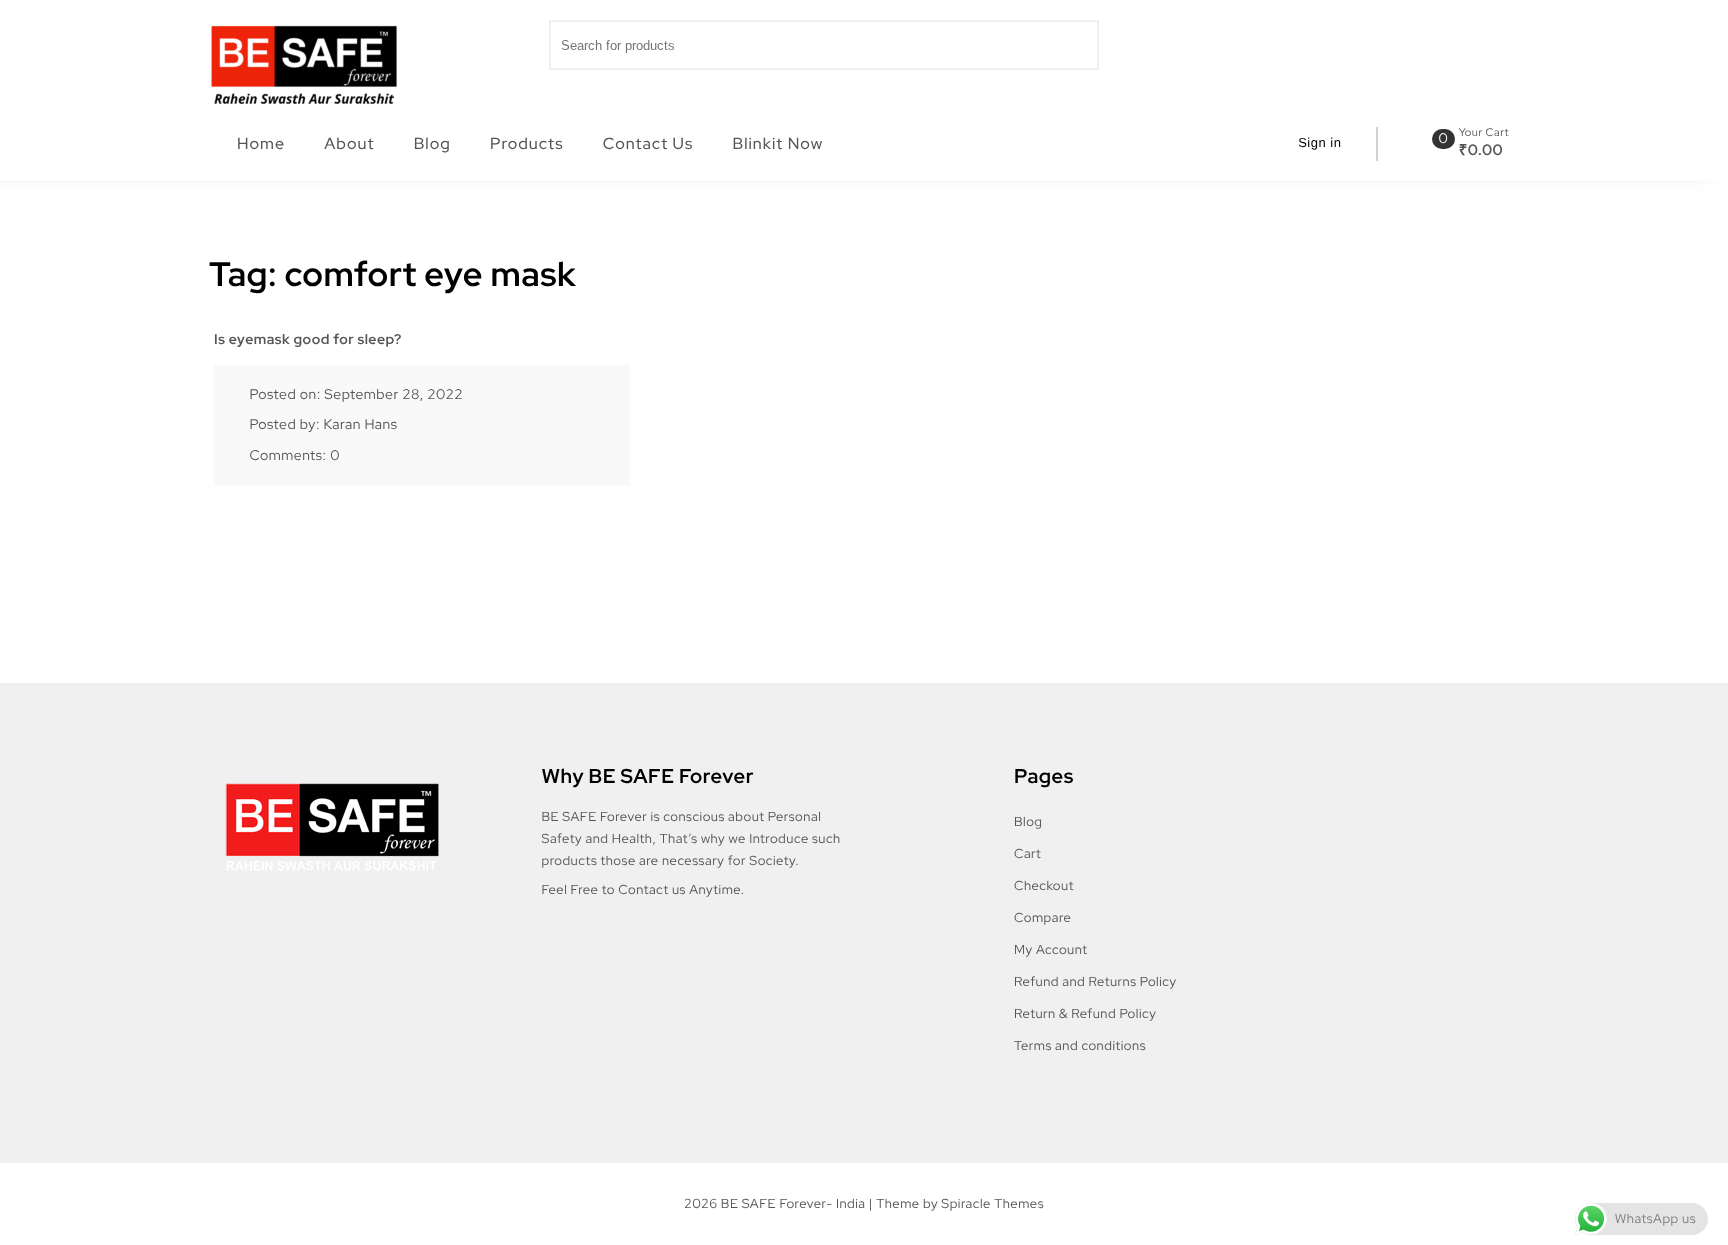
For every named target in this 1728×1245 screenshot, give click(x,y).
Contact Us (648, 143)
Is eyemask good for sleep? (308, 340)
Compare (1042, 917)
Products (527, 143)
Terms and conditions (1080, 1045)
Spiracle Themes (992, 1203)
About (349, 143)
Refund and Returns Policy (1095, 981)
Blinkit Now (778, 143)
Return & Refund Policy (1085, 1013)
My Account (1050, 949)
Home (261, 143)
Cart (1027, 853)
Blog (432, 143)
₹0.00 (1481, 150)
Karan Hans (360, 425)
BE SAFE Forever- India (793, 1203)
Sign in (1319, 142)
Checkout (1044, 885)
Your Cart (1484, 133)
